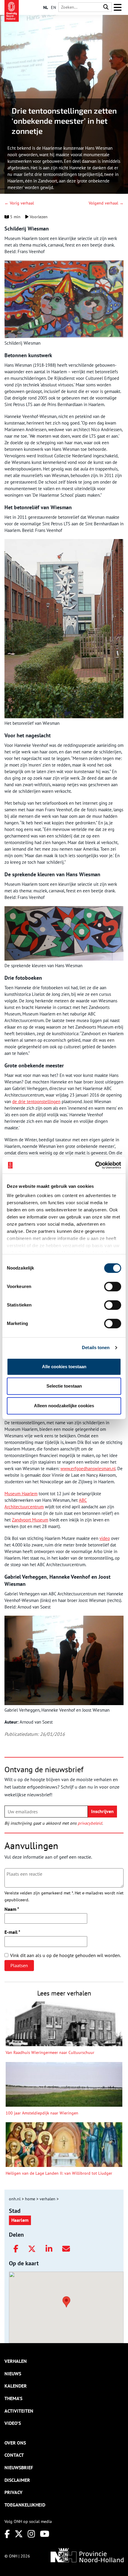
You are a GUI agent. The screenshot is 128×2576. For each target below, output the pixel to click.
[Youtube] (45, 2534)
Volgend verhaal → (106, 203)
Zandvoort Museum (30, 1520)
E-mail (12, 1932)
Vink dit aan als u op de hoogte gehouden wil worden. (65, 1955)
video (105, 1538)
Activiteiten (19, 2411)
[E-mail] (66, 2249)
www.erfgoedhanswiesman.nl (88, 1469)
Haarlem (20, 2220)
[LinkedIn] (49, 2249)
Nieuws (13, 2374)
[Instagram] (31, 2534)
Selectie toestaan (64, 1386)
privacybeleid (90, 1823)
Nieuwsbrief (19, 2467)
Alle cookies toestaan (64, 1367)
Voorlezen (38, 217)
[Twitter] (32, 2249)
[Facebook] (16, 2249)
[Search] (106, 7)
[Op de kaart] (64, 2301)
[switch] (113, 1287)
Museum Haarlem (21, 1494)
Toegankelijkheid (25, 2505)
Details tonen (96, 1347)
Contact (14, 2455)
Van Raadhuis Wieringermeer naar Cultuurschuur (50, 2052)
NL (46, 7)
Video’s (13, 2423)
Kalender (16, 2386)
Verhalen (16, 2361)
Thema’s (13, 2398)
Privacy (13, 2492)
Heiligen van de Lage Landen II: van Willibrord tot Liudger (59, 2173)
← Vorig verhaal (19, 203)
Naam (12, 1909)
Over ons (15, 2443)
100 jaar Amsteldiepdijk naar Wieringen (42, 2113)
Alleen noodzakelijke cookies (64, 1406)
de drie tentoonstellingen (36, 1102)
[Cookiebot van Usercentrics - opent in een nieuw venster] (95, 1165)
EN (53, 7)
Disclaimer (17, 2480)
